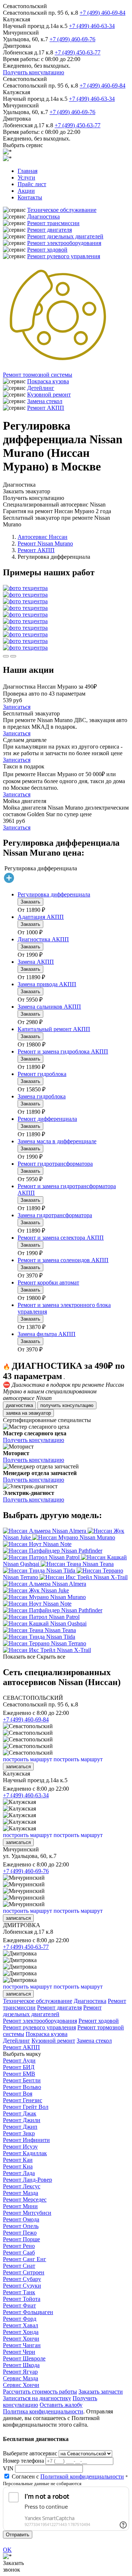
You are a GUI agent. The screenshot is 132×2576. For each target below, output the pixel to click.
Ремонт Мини (20, 2206)
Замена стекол (45, 401)
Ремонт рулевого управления (64, 256)
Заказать (30, 902)
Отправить (18, 2535)
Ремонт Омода (21, 2219)
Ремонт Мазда (21, 2193)
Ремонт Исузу (20, 2147)
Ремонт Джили (22, 2120)
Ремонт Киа (18, 2166)
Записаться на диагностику (37, 2398)
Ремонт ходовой (47, 250)
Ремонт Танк (19, 2292)
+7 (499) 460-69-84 (102, 13)
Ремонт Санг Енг (25, 2259)
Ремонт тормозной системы (38, 375)
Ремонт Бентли (22, 2080)
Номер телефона (23, 2461)
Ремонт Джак (20, 2113)
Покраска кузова (48, 381)
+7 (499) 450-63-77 (78, 52)
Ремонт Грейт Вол (26, 2107)
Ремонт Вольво (22, 2087)
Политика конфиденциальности (43, 2411)
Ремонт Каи (18, 2160)
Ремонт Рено (19, 2246)
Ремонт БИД (19, 2067)
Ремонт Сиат (19, 2266)
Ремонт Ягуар (20, 2372)
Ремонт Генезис (23, 2100)
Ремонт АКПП (46, 408)
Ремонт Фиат (19, 2305)
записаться (18, 1767)
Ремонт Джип (20, 2127)
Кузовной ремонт (49, 395)
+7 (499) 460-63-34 (92, 26)
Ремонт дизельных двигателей (65, 236)
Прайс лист (32, 184)
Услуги (26, 177)
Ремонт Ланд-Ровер (27, 2180)
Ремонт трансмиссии (53, 223)
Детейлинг (41, 388)
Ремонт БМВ (19, 2074)
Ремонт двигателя (49, 230)
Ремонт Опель (21, 2226)
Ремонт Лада (19, 2173)
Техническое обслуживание (62, 210)
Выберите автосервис (30, 2453)
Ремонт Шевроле (24, 2358)
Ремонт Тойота (22, 2299)
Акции (26, 191)
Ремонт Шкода (21, 2365)
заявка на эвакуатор (28, 1413)
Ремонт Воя (18, 2094)
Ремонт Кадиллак (25, 2153)
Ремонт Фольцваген (28, 2312)
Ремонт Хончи (21, 2339)
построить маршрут (27, 1759)
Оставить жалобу (61, 2405)
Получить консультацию (34, 72)
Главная (27, 171)
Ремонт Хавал (21, 2325)
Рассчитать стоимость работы (40, 2392)
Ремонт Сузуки (22, 2286)
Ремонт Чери (19, 2352)
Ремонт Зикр (19, 2133)
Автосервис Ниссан (43, 537)
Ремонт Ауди (19, 2060)
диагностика (19, 1405)
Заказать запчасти (101, 2392)
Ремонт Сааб (19, 2252)
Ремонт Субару (22, 2279)
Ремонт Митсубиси (27, 2213)
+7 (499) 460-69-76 (72, 39)
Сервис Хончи (21, 2385)
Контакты (30, 197)
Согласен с (68, 2476)
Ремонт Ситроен (24, 2272)
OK (7, 2550)
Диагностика (43, 216)
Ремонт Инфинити (26, 2140)
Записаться (17, 707)
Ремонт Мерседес (25, 2200)
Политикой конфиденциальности (82, 2476)
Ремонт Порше (21, 2239)
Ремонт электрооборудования (64, 243)
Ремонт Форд (20, 2319)
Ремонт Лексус (22, 2186)
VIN (8, 2468)
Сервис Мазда (21, 2378)
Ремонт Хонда (21, 2332)
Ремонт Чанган (22, 2345)
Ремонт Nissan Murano (45, 543)
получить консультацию (67, 1405)
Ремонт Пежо (20, 2233)
